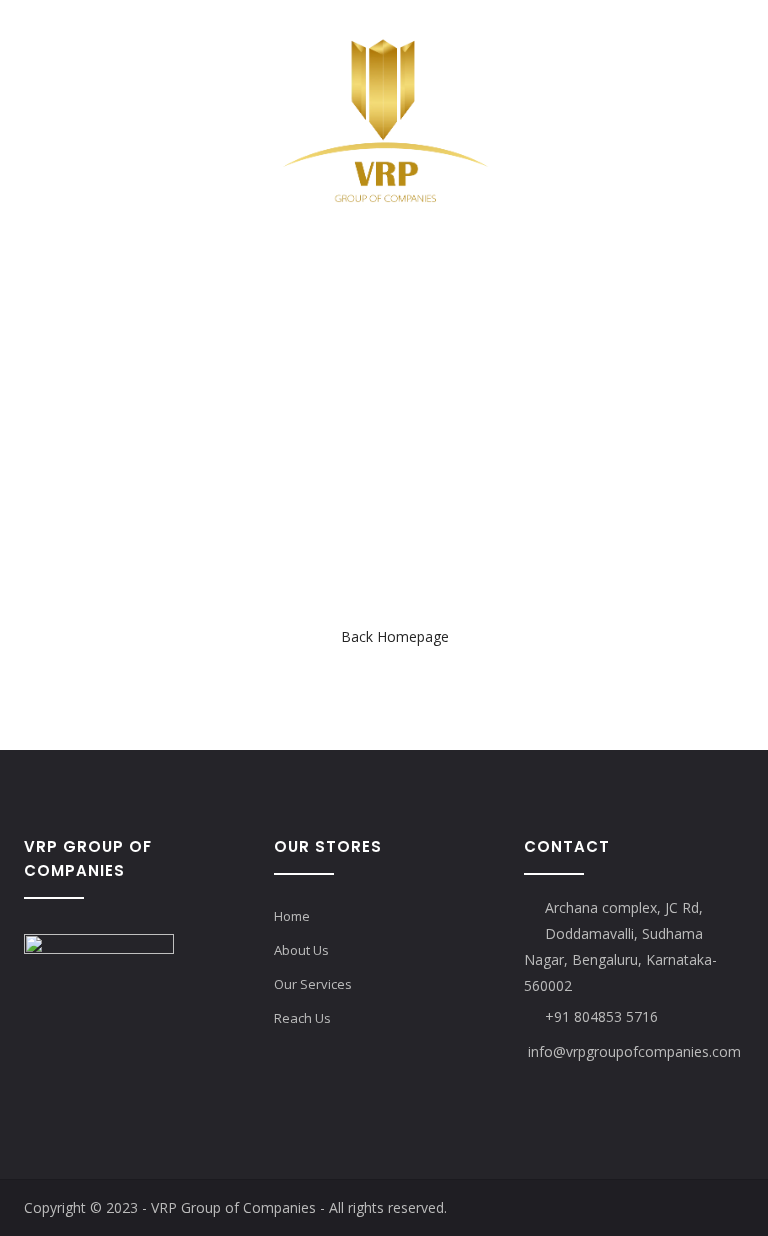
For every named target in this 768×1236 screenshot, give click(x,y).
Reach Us (302, 1018)
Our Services (313, 984)
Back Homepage (395, 636)
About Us (301, 950)
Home (292, 916)
